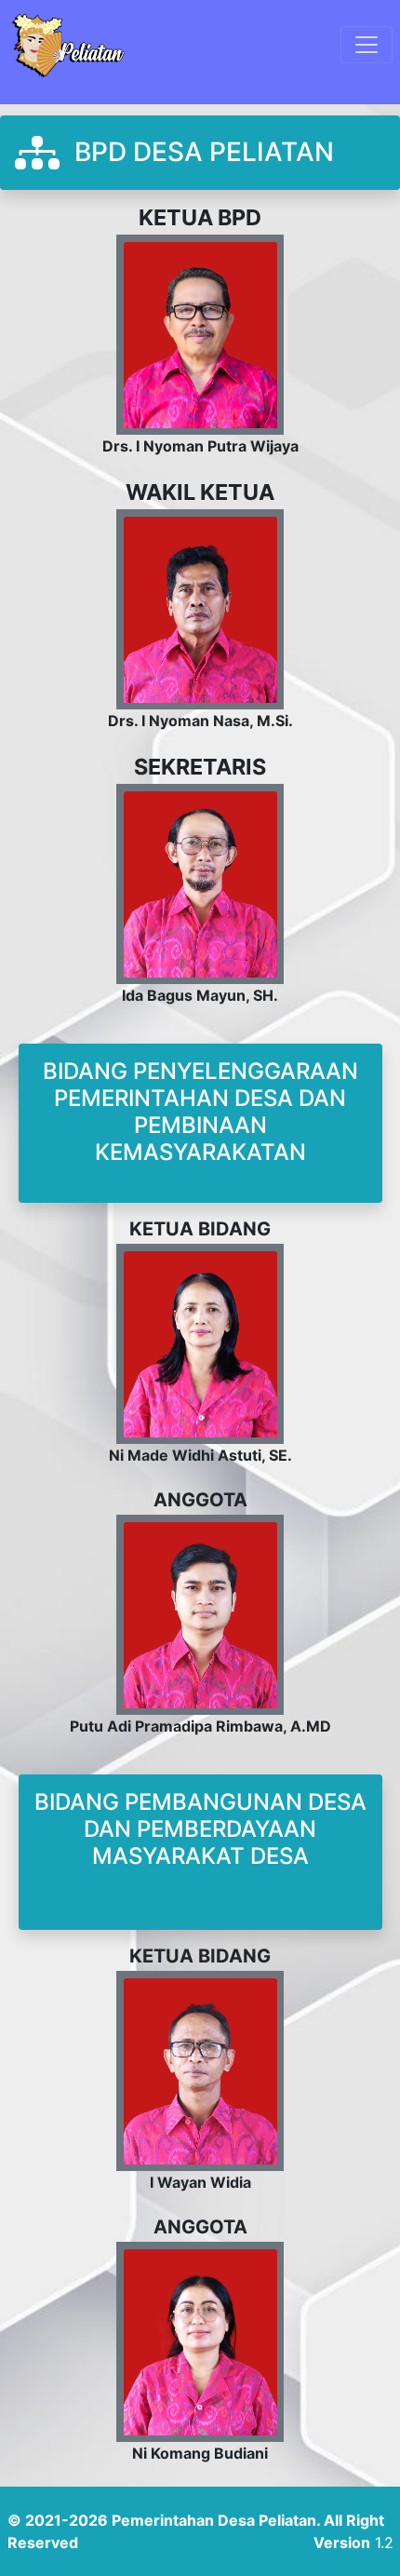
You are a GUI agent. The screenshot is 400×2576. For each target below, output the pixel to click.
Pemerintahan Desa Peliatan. (216, 2520)
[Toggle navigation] (367, 45)
